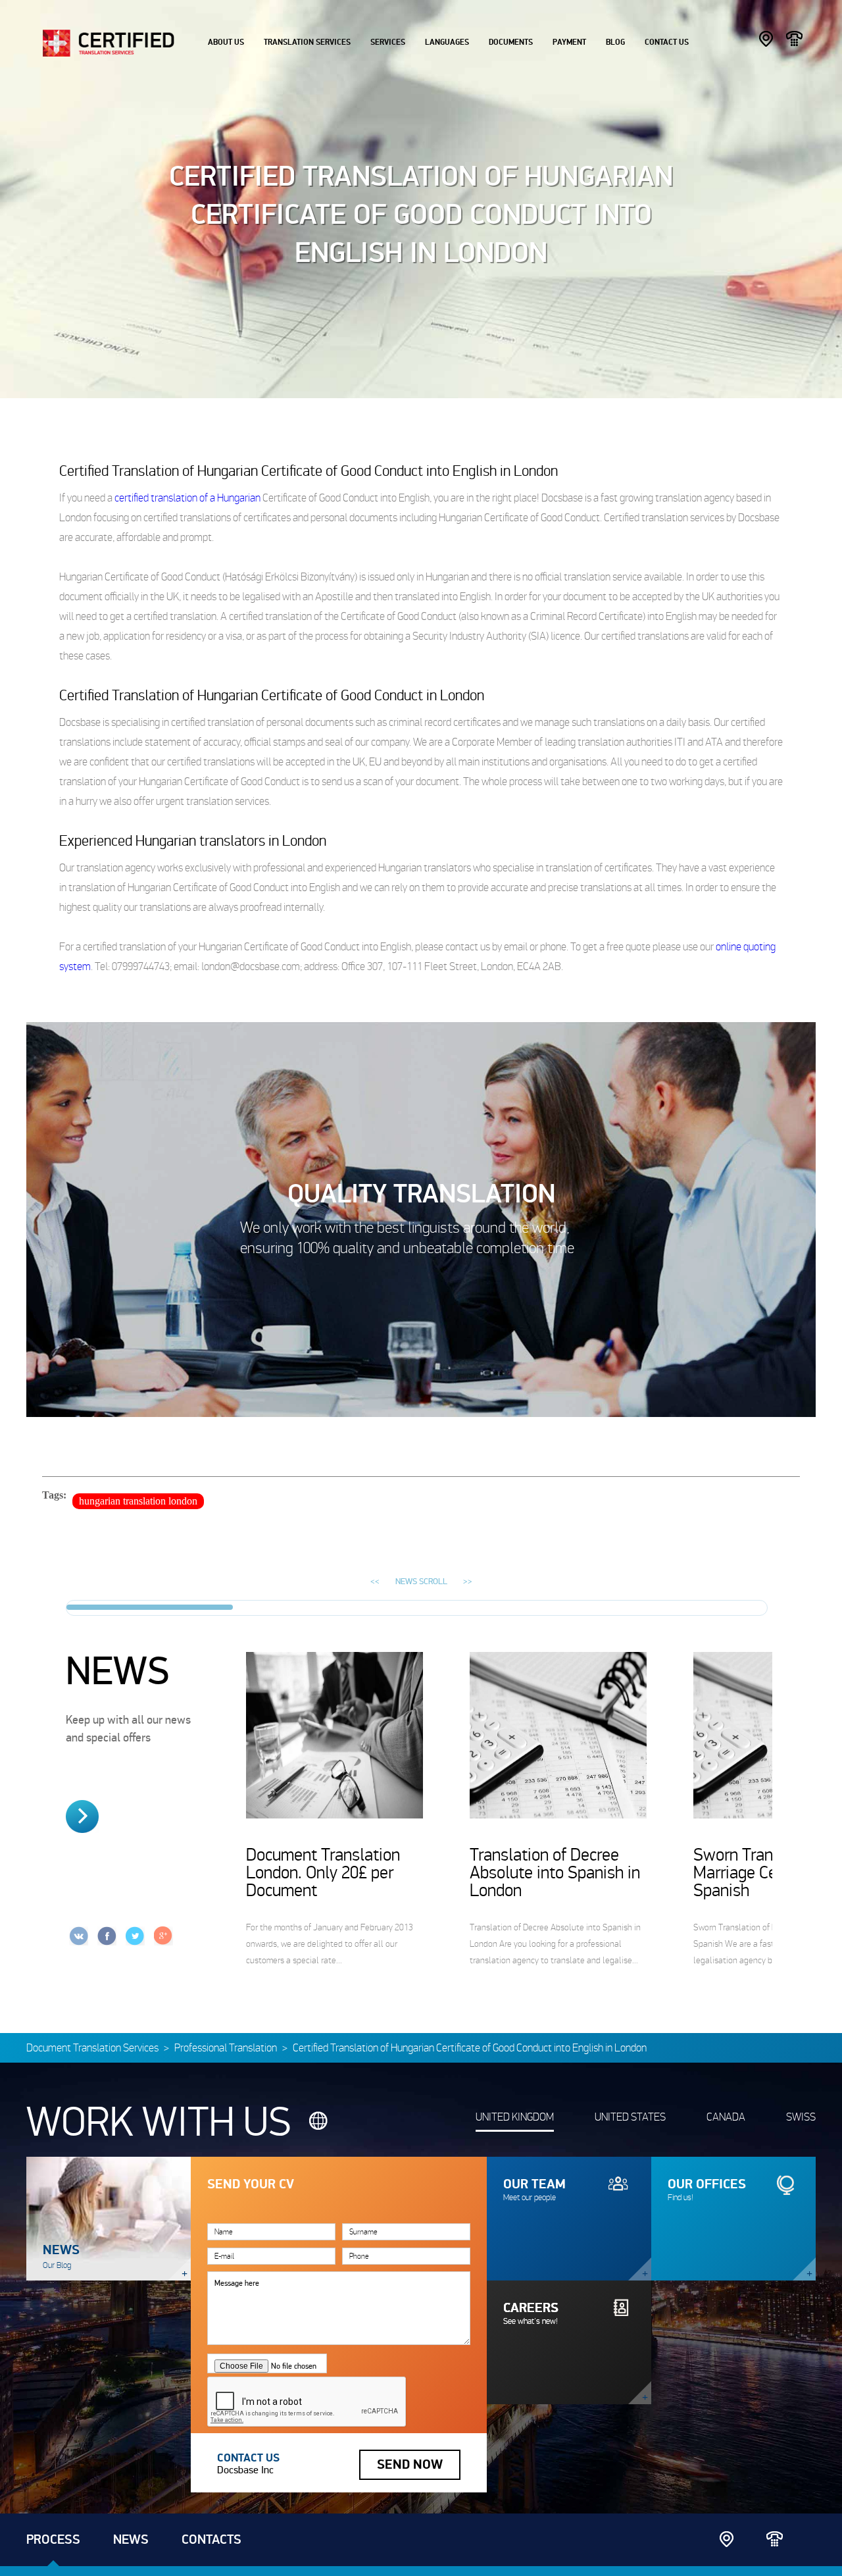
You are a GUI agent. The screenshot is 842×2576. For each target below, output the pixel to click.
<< (375, 1582)
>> (468, 1582)
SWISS (801, 2117)
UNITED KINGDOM (515, 2117)
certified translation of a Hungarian (187, 498)
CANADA (726, 2117)
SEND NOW (410, 2465)
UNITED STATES (630, 2117)
